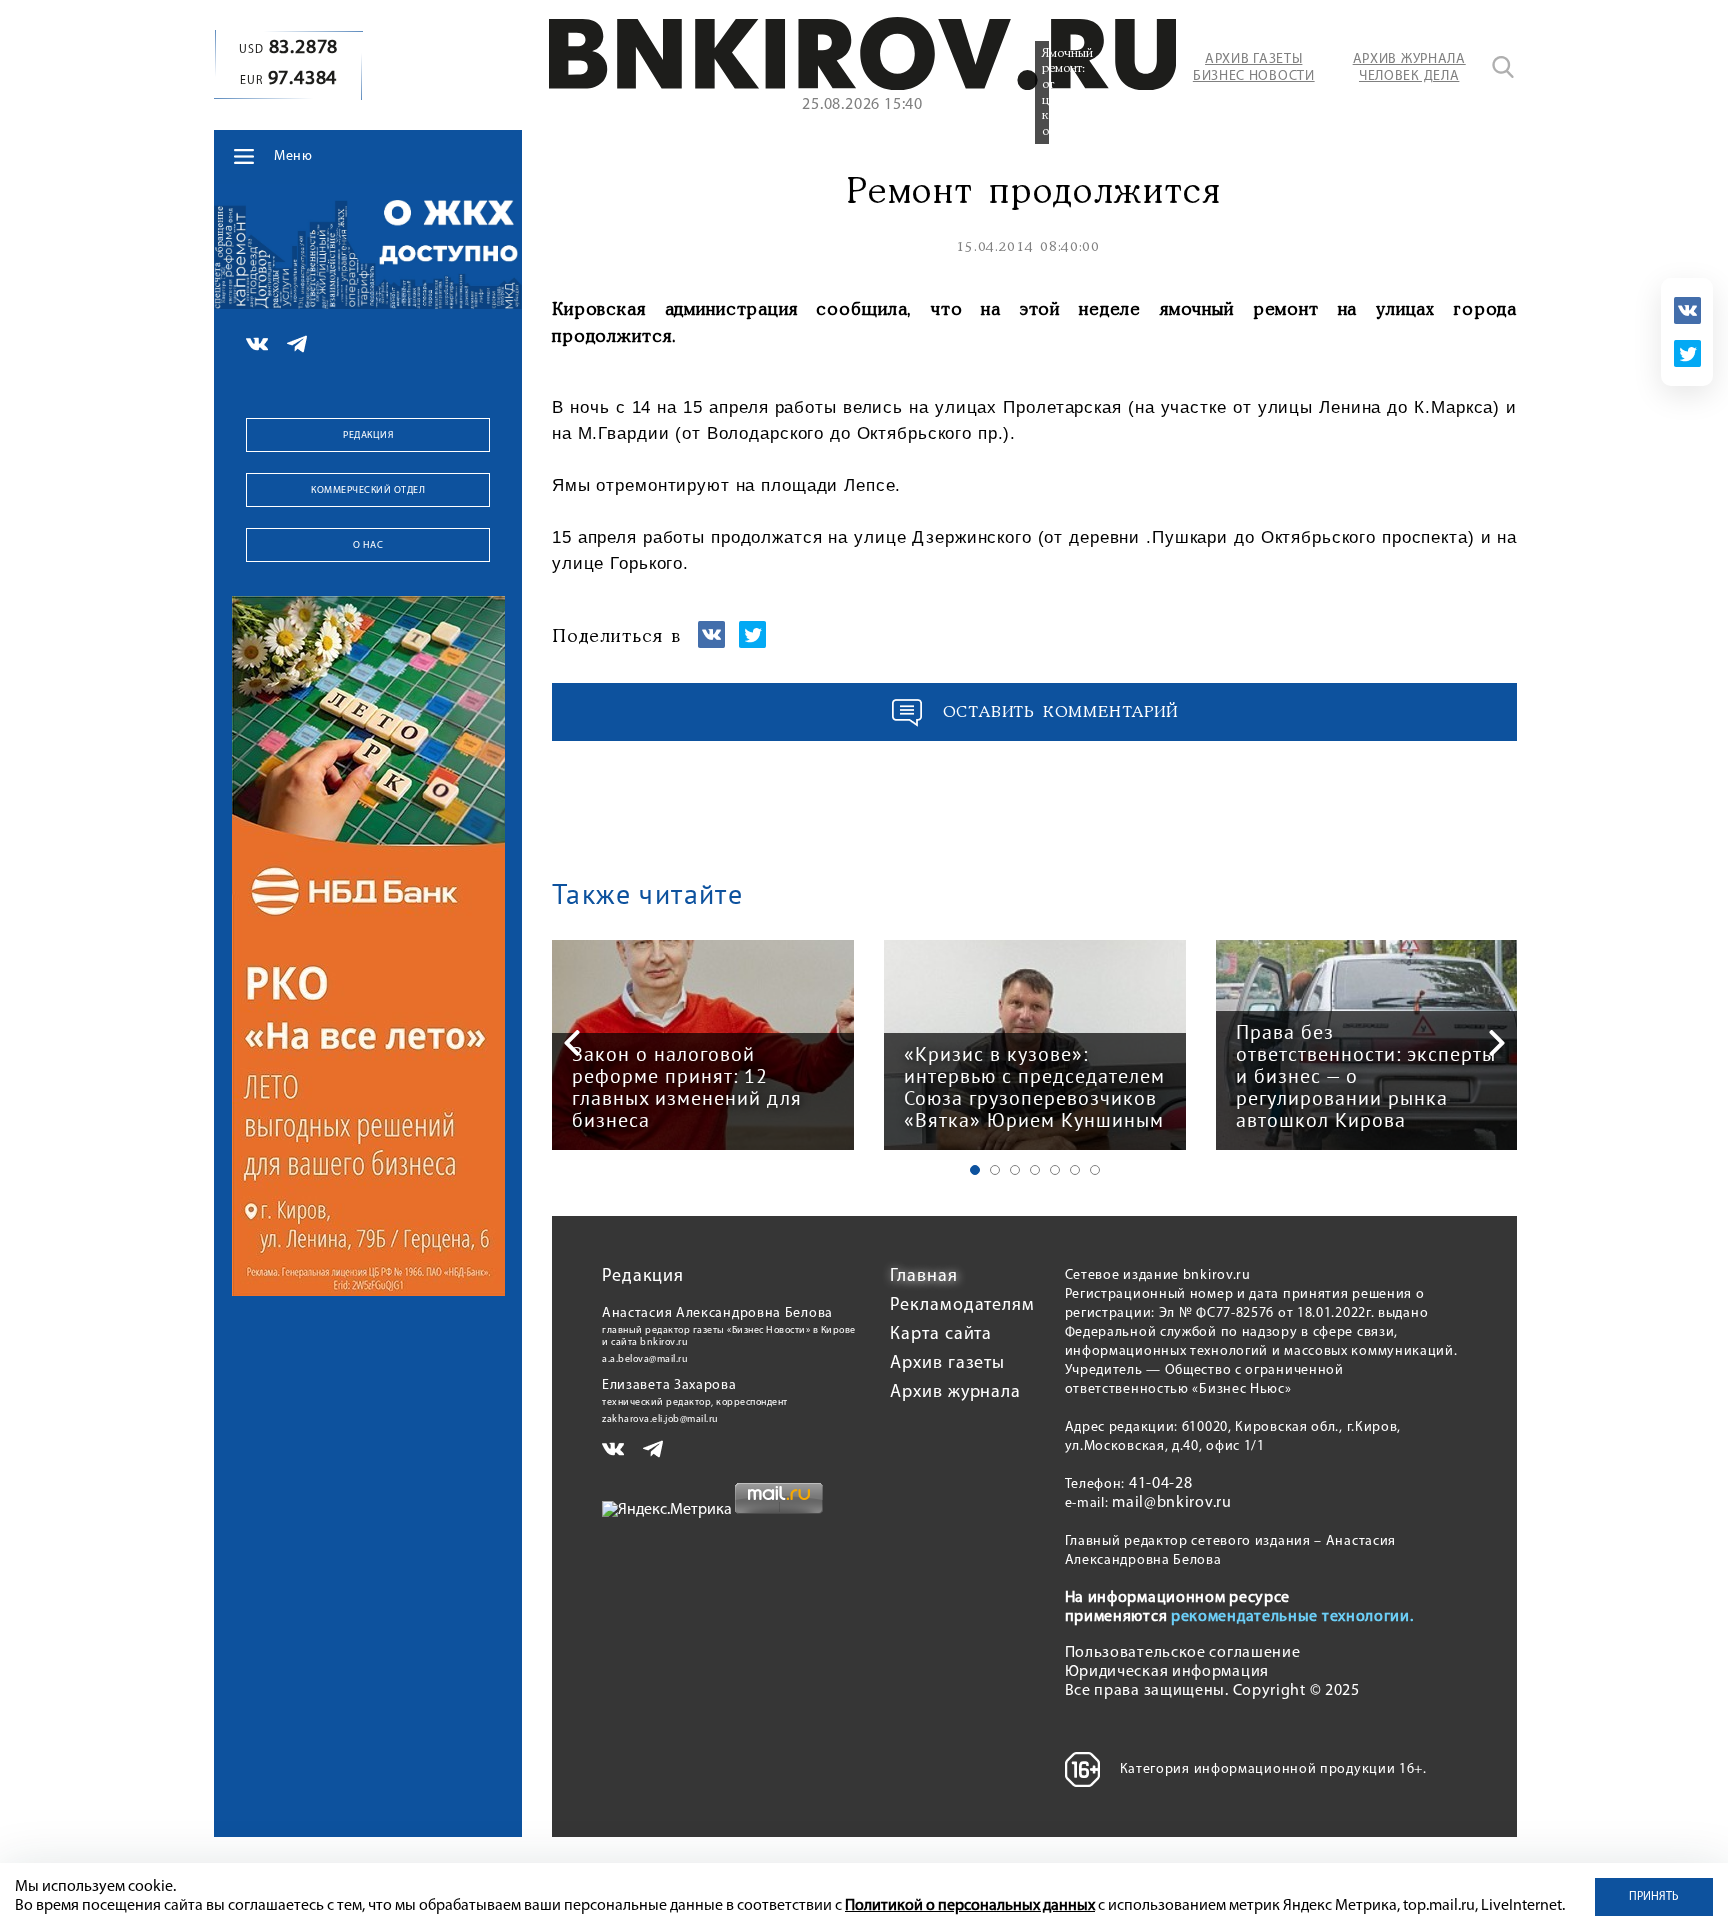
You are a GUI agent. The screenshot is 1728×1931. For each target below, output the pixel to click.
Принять (1654, 1897)
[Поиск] (1503, 67)
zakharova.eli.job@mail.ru (660, 1419)
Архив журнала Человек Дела (1409, 68)
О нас (368, 545)
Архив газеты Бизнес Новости (1254, 68)
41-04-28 (1161, 1484)
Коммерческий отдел (368, 490)
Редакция (368, 435)
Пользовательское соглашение (1183, 1653)
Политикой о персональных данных (970, 1906)
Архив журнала (955, 1393)
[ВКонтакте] (1687, 310)
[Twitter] (1687, 353)
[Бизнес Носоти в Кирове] (862, 86)
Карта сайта (941, 1335)
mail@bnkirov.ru (1172, 1503)
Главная (923, 1277)
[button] (975, 1170)
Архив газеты (947, 1364)
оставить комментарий (1061, 712)
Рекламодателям (962, 1306)
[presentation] (572, 1043)
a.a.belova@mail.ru (645, 1359)
